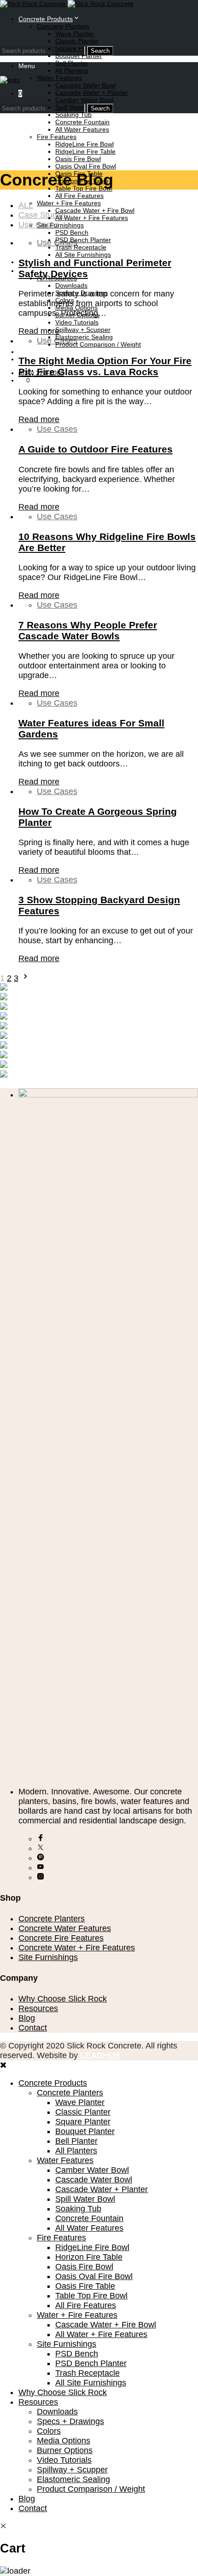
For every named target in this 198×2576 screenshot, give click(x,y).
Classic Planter (77, 41)
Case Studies (43, 215)
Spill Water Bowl (85, 2199)
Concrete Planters (63, 26)
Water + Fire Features (69, 203)
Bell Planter (72, 63)
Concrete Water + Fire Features (77, 1948)
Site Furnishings (60, 225)
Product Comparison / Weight (98, 344)
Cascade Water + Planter (92, 93)
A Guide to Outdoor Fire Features (96, 449)
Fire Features (57, 137)
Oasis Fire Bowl (78, 159)
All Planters (72, 70)
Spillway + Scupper (83, 330)
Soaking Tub (73, 115)
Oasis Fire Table (85, 2286)
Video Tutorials (77, 322)
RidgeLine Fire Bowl (84, 144)
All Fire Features (79, 196)
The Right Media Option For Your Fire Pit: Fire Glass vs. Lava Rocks (105, 366)
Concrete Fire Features (61, 1938)
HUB (100, 2055)
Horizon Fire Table (89, 2257)
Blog (25, 352)
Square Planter (83, 2122)
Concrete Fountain (82, 122)
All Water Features (82, 129)
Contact (33, 2028)
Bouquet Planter (79, 56)
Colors (49, 2431)
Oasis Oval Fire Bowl (86, 166)
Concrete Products (46, 19)
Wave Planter (75, 34)
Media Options (64, 2441)
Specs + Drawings (70, 2421)
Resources (38, 2008)
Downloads (71, 285)
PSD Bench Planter (83, 240)
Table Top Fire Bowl (91, 2296)
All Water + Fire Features (92, 218)
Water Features (59, 78)
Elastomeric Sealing (84, 337)
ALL (26, 205)
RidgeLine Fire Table (85, 151)
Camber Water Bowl (84, 100)
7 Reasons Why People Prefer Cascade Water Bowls (88, 630)
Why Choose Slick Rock (63, 1999)
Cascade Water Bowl (85, 85)
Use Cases (39, 225)
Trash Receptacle (81, 247)
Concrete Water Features (65, 1928)
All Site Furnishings (83, 255)
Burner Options (65, 2450)
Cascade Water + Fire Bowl (95, 210)
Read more (39, 331)
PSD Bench (72, 232)
